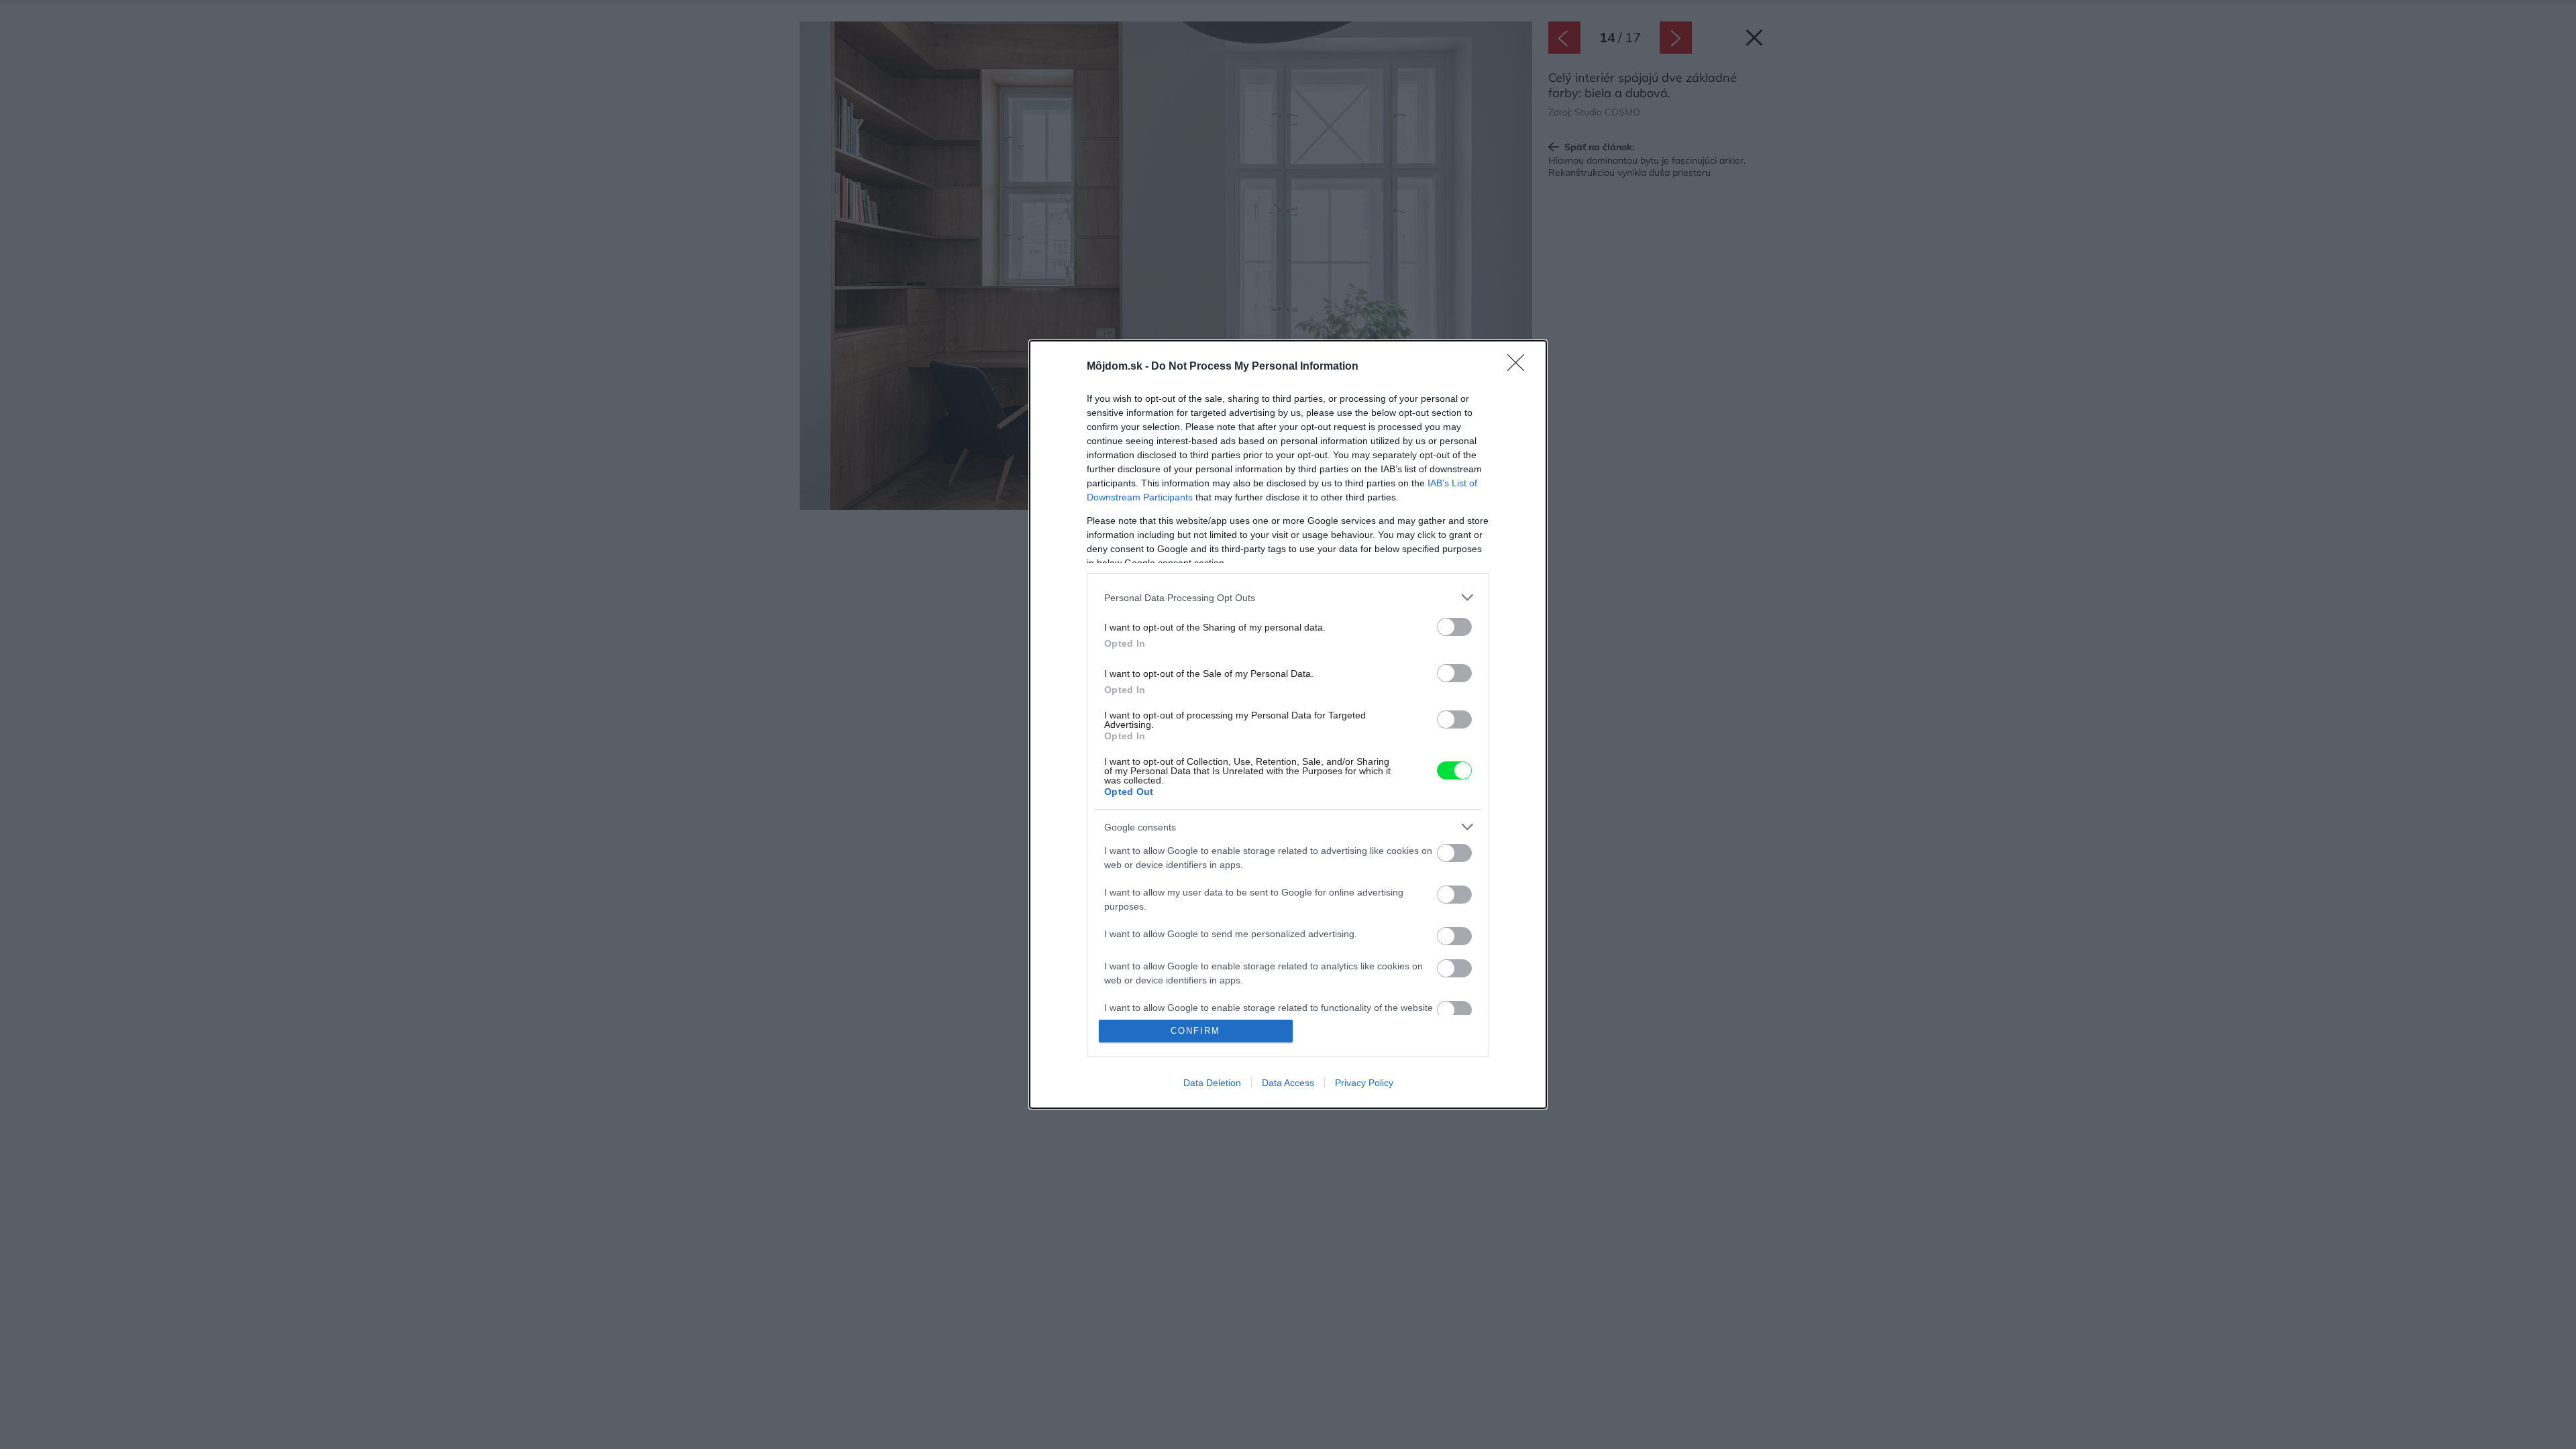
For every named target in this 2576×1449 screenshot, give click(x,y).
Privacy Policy (1364, 1083)
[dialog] (1288, 724)
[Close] (1520, 367)
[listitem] (1288, 597)
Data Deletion (1212, 1083)
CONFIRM (1195, 1031)
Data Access (1288, 1083)
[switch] (1454, 627)
